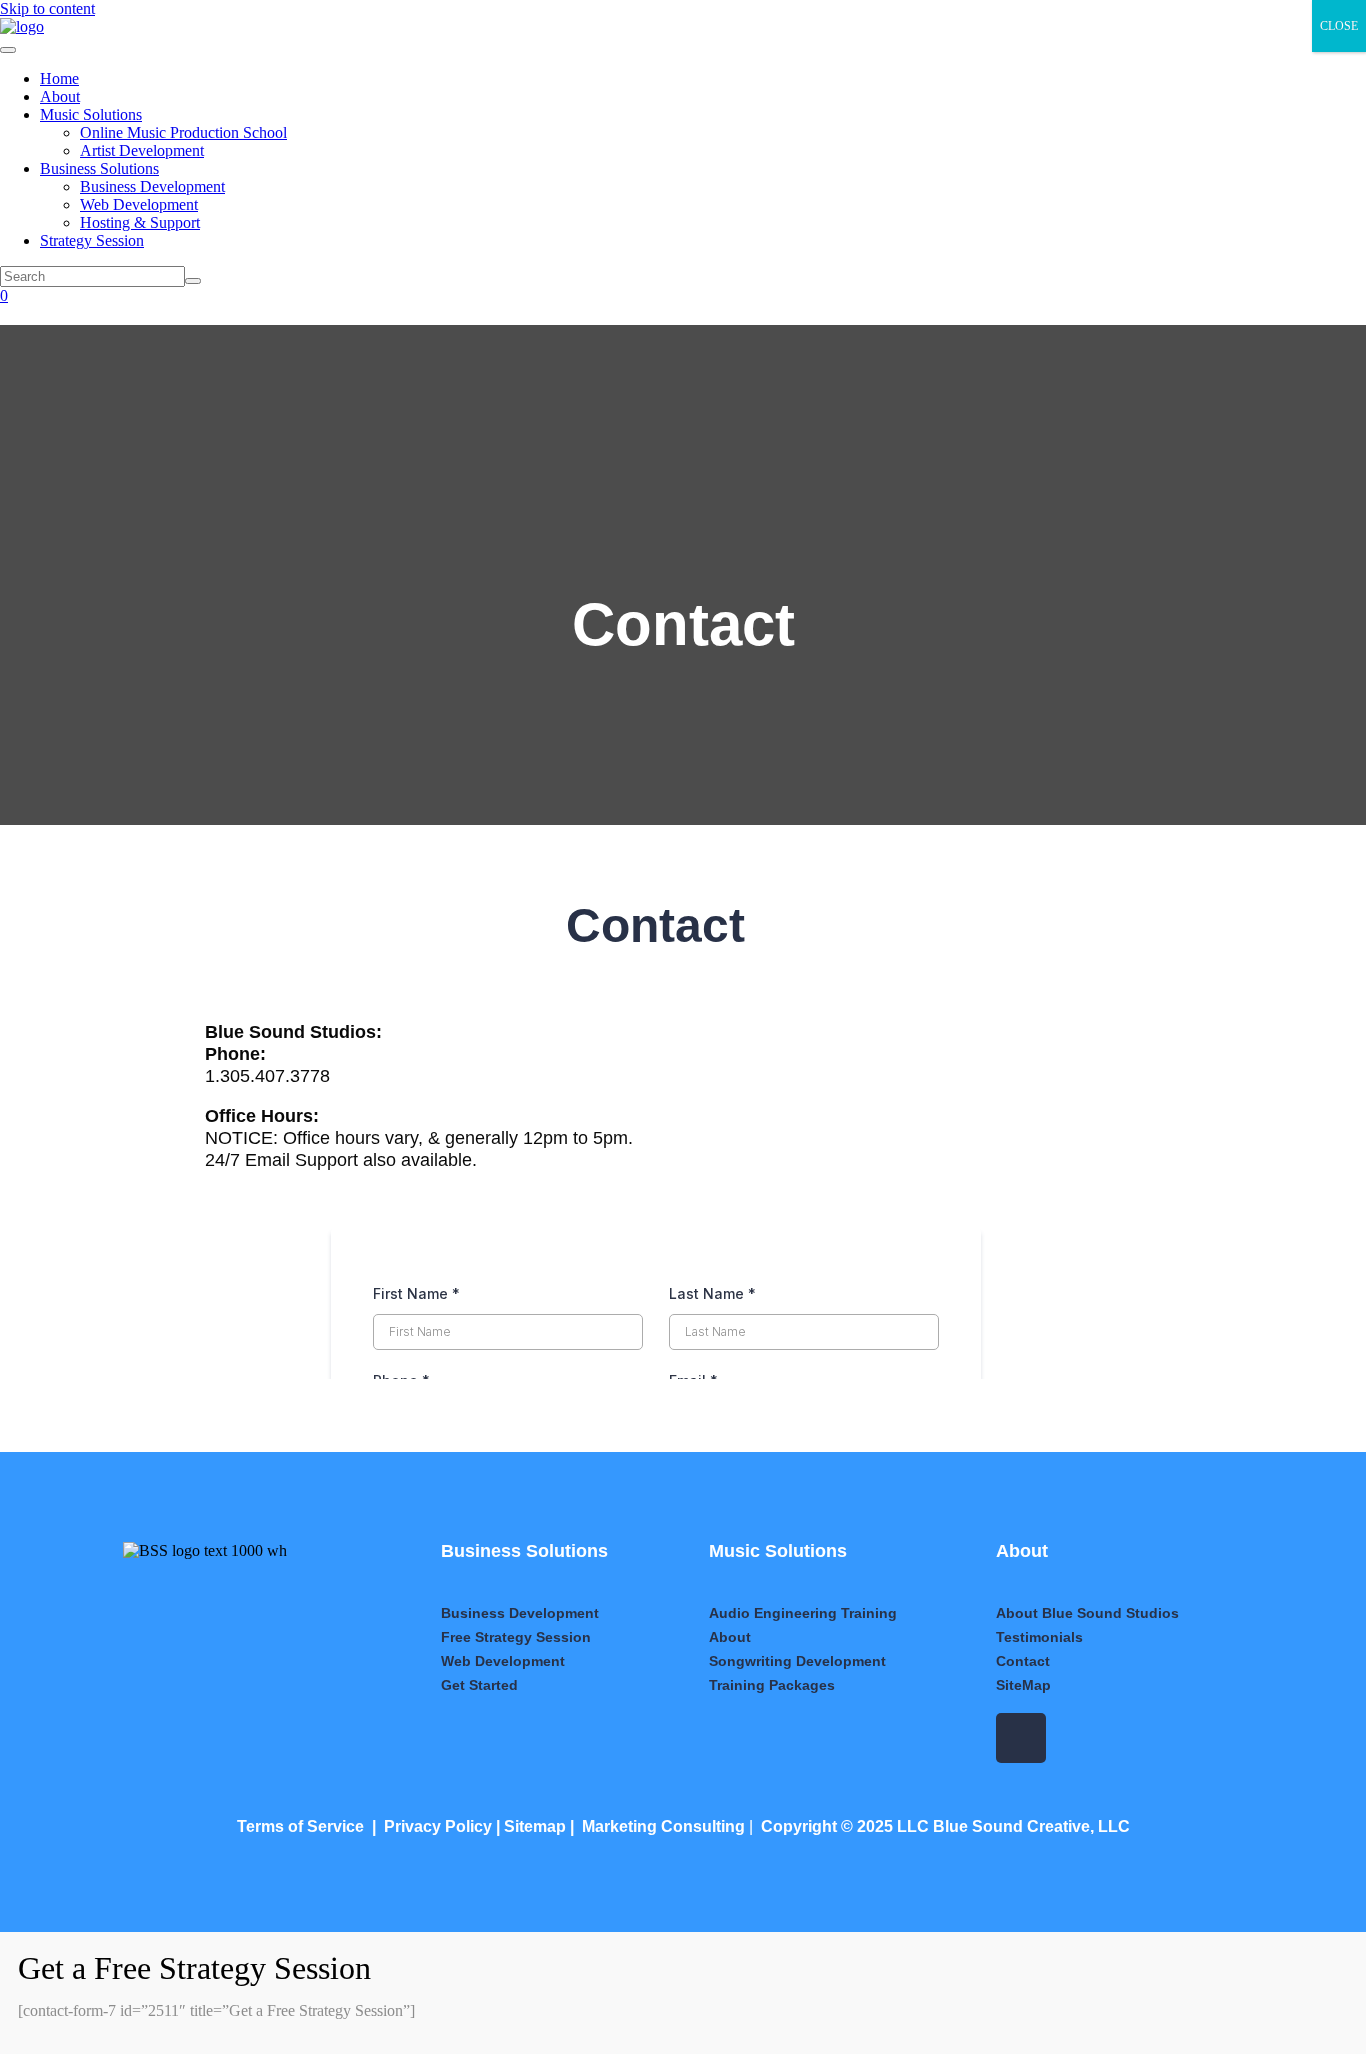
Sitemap (535, 1826)
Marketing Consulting (663, 1826)
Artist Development (142, 150)
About (60, 96)
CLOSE (1339, 26)
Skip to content (47, 8)
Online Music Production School (183, 132)
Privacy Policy (438, 1826)
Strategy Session (92, 240)
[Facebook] (1021, 1738)
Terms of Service (300, 1826)
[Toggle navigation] (8, 50)
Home (59, 78)
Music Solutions (91, 114)
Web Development (139, 204)
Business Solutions (99, 168)
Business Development (152, 186)
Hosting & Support (140, 222)
